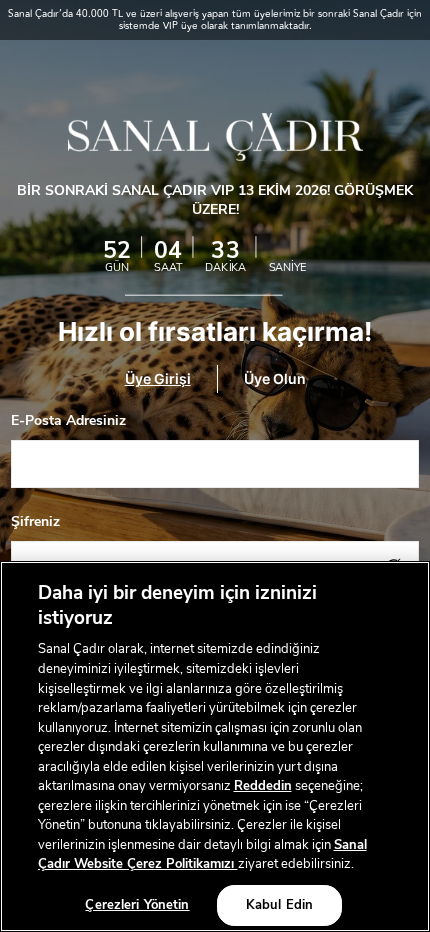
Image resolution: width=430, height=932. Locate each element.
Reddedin (263, 786)
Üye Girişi (158, 378)
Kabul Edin (279, 905)
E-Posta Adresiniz (68, 420)
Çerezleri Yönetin (137, 905)
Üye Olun (275, 378)
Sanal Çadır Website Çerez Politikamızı (202, 855)
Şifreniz (35, 521)
